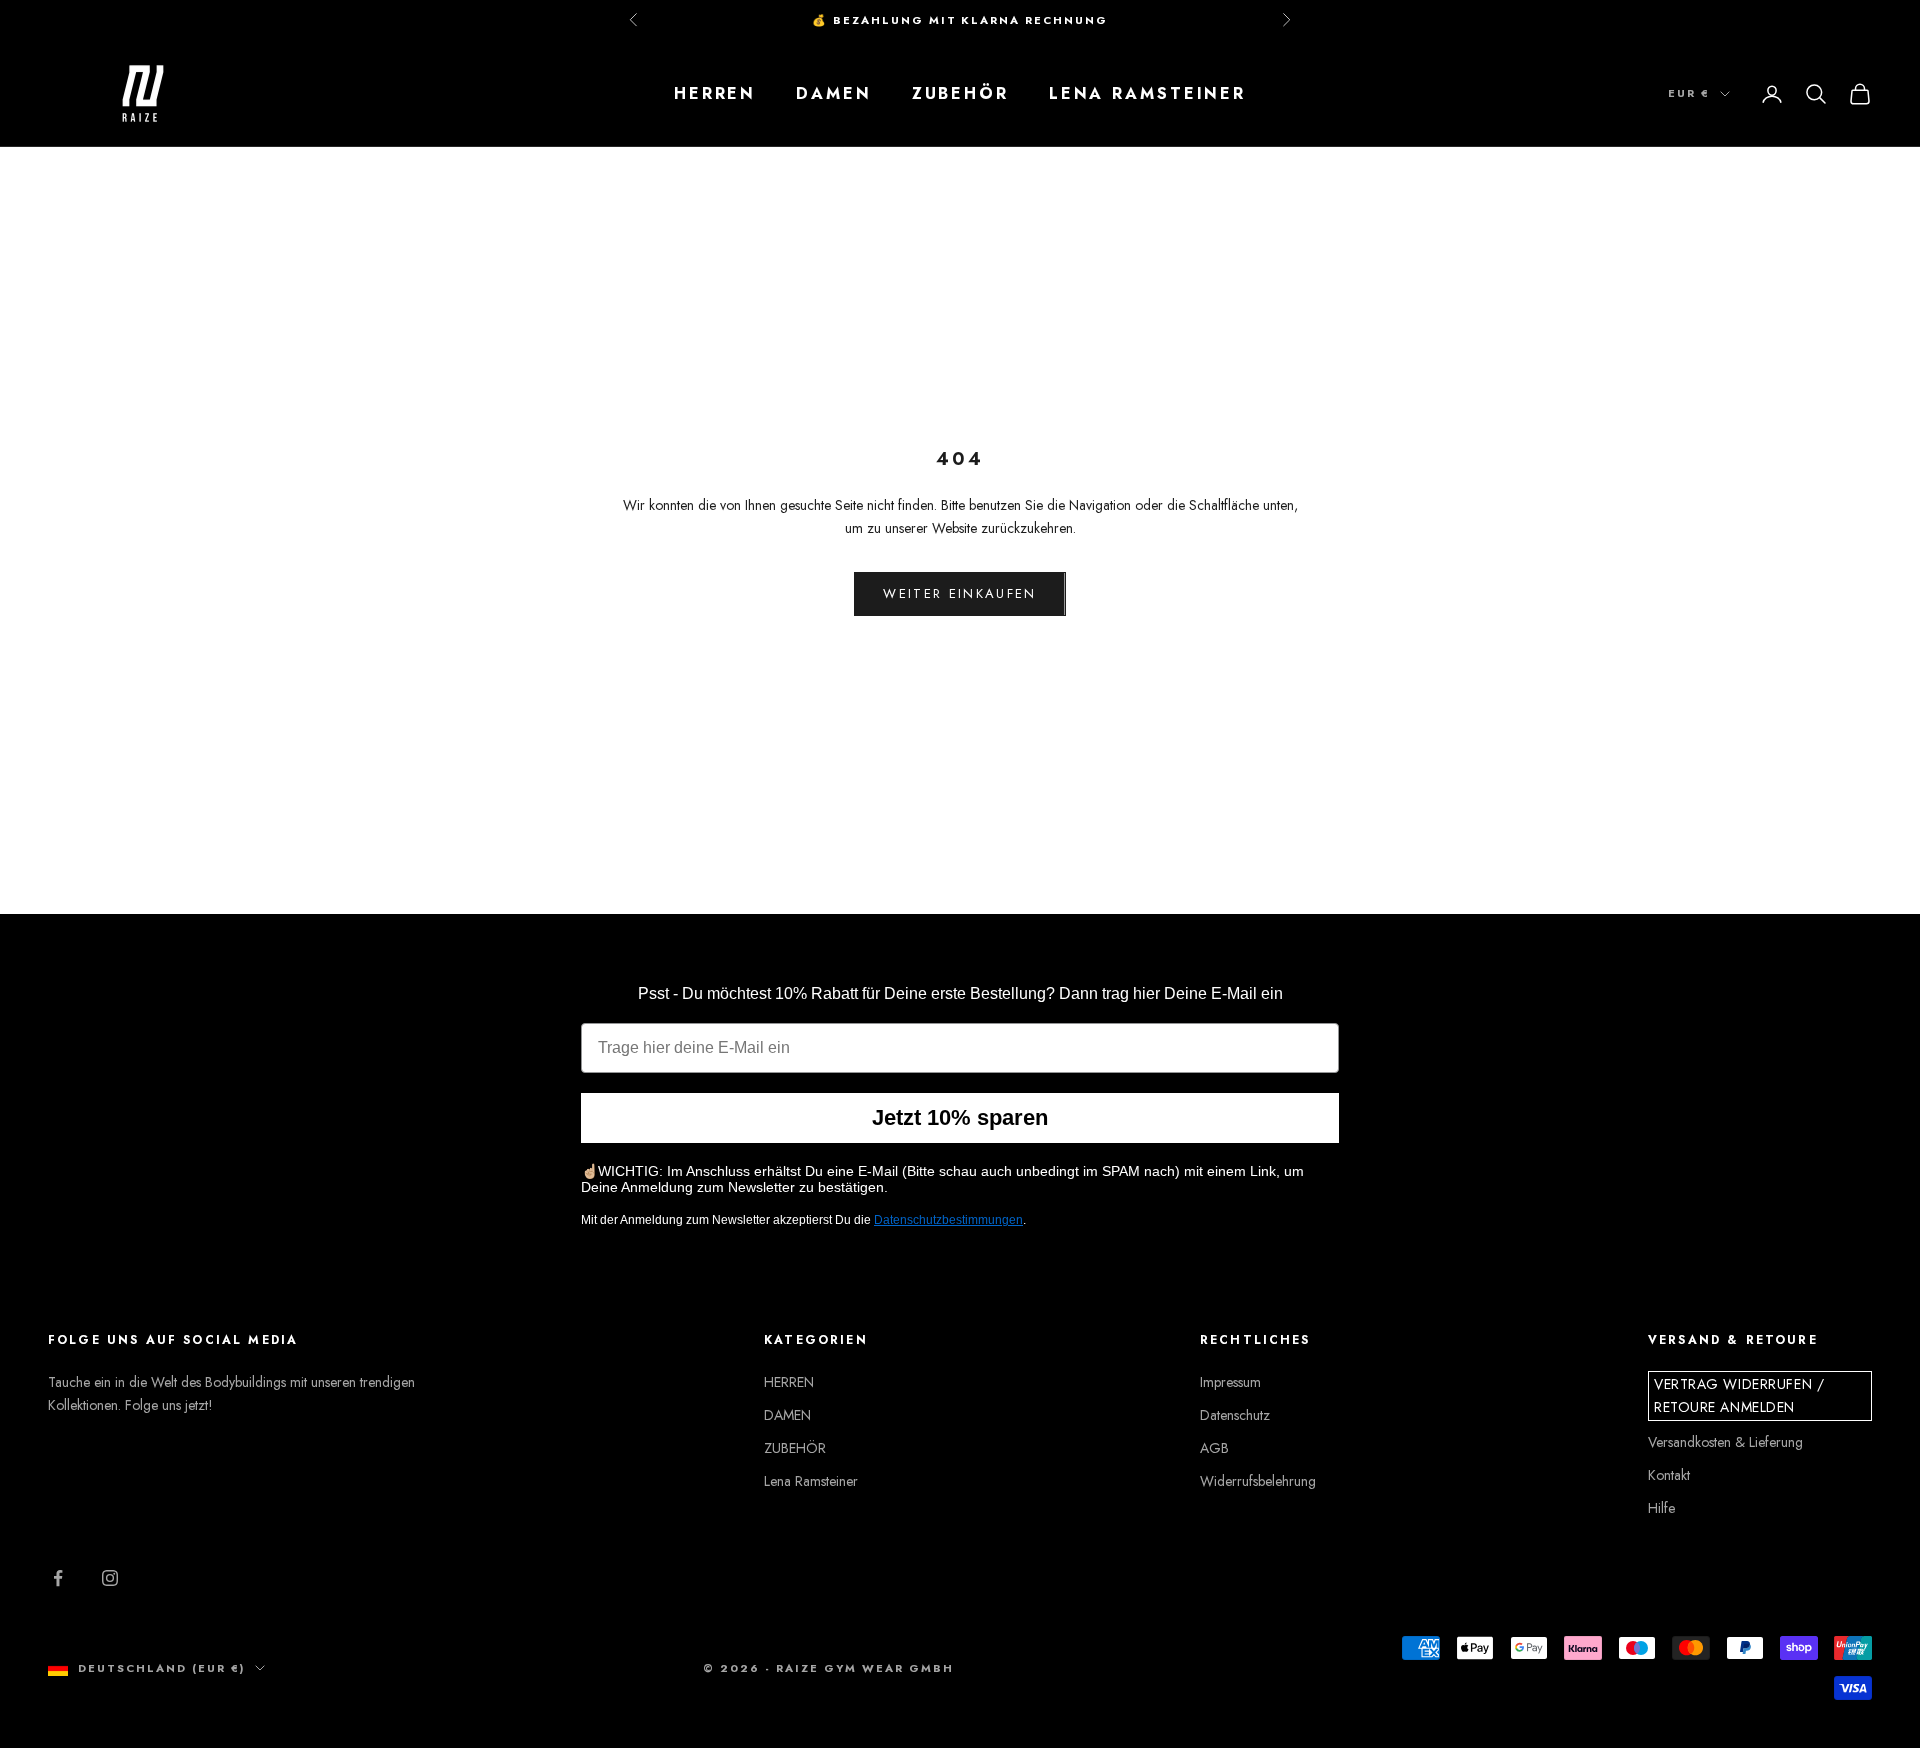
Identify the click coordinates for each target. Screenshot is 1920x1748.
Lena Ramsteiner (1147, 93)
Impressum (1230, 1382)
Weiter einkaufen (959, 593)
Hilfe (1661, 1508)
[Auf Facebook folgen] (58, 1578)
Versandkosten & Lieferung (1725, 1442)
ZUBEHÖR (960, 93)
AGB (1214, 1448)
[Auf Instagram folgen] (110, 1578)
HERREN (715, 93)
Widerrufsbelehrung (1258, 1481)
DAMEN (833, 93)
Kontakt (1669, 1475)
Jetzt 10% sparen (960, 1117)
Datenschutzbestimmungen (948, 1220)
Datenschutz (1235, 1415)
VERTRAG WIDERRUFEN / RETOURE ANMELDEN (1739, 1395)
